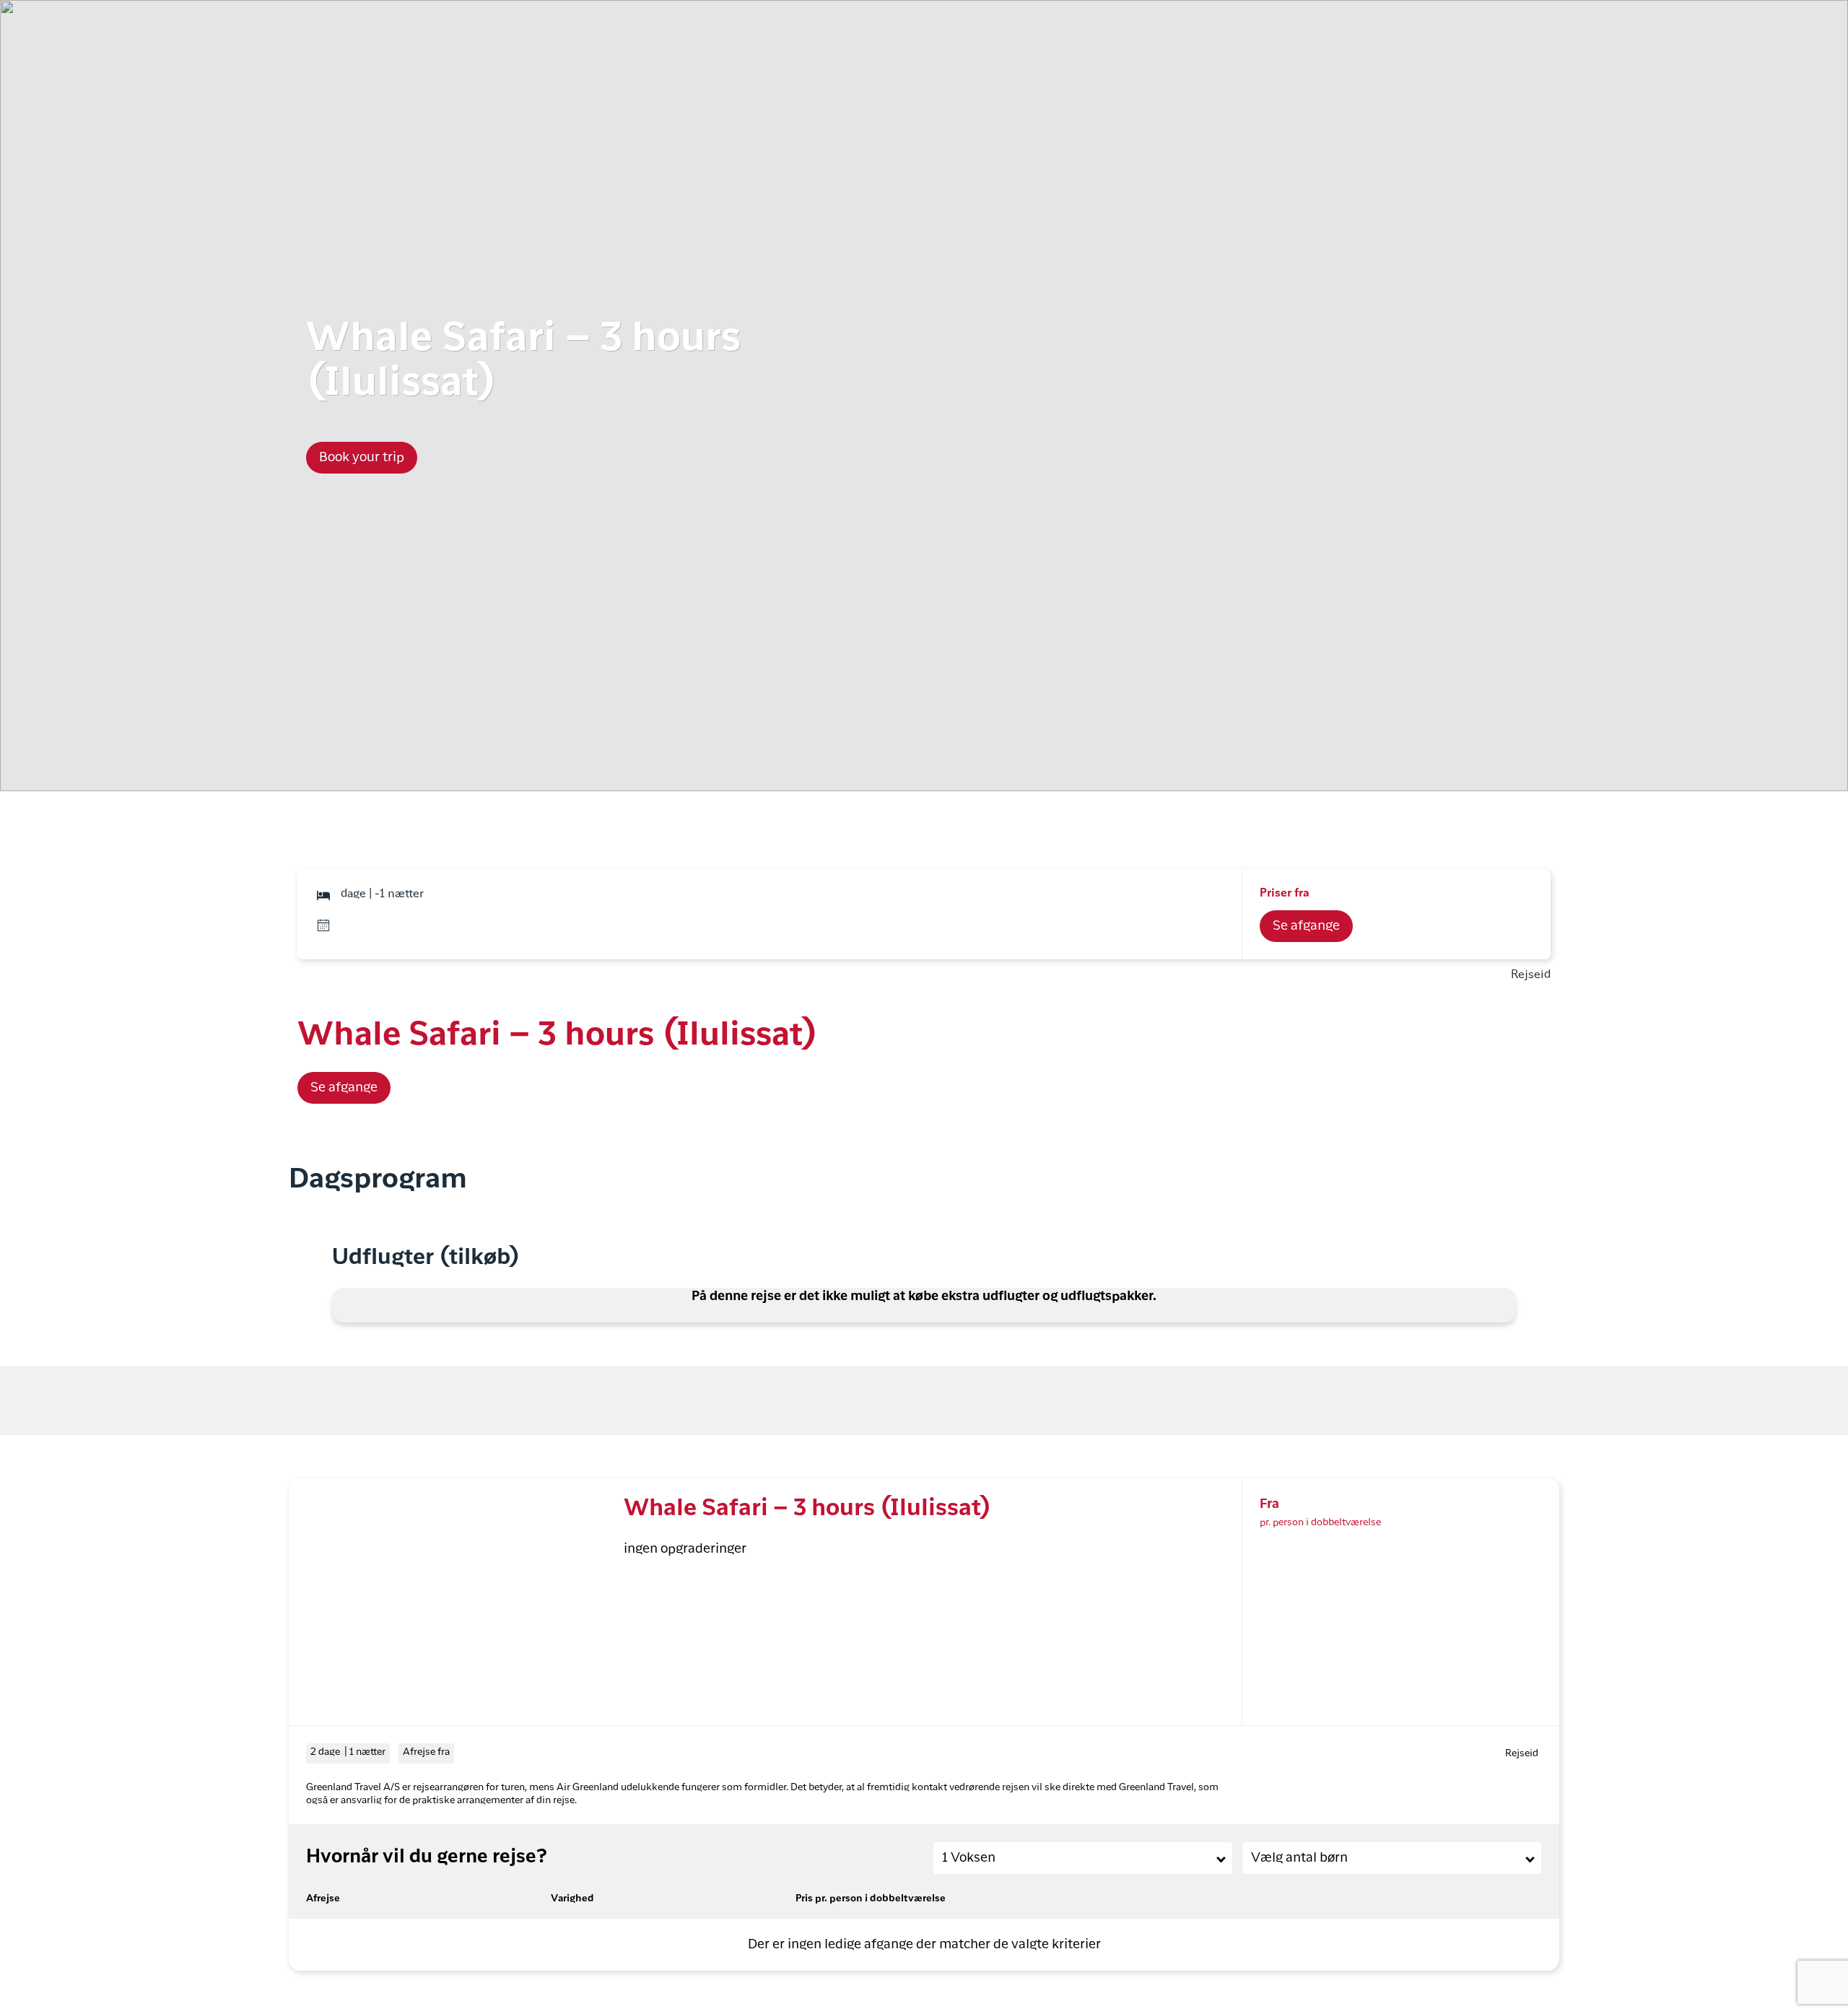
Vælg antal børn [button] (1299, 1858)
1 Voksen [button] (969, 1858)
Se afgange (1306, 926)
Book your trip (362, 458)
